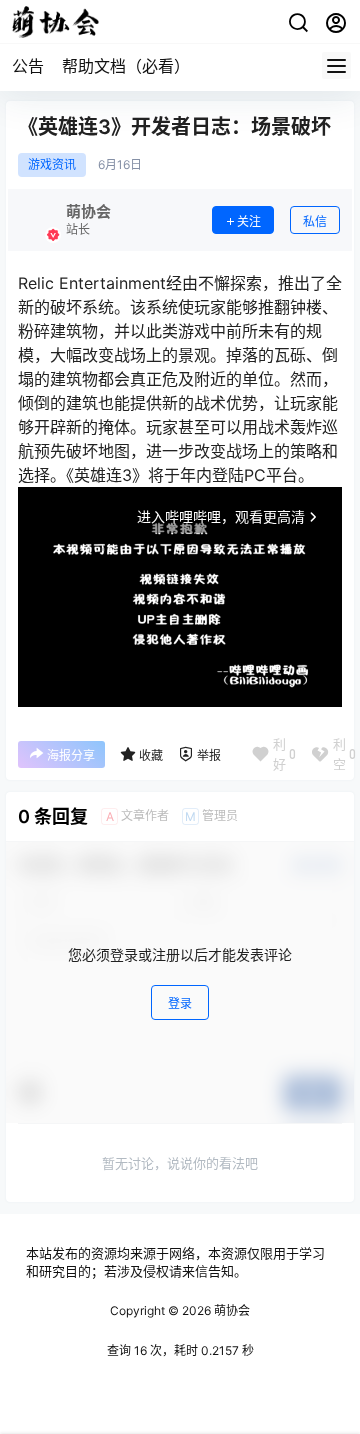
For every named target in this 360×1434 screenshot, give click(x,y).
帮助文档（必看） (126, 66)
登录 (180, 1003)
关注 (249, 221)
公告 (28, 66)
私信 (315, 221)
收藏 (151, 755)
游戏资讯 (52, 165)
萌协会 (230, 1310)
